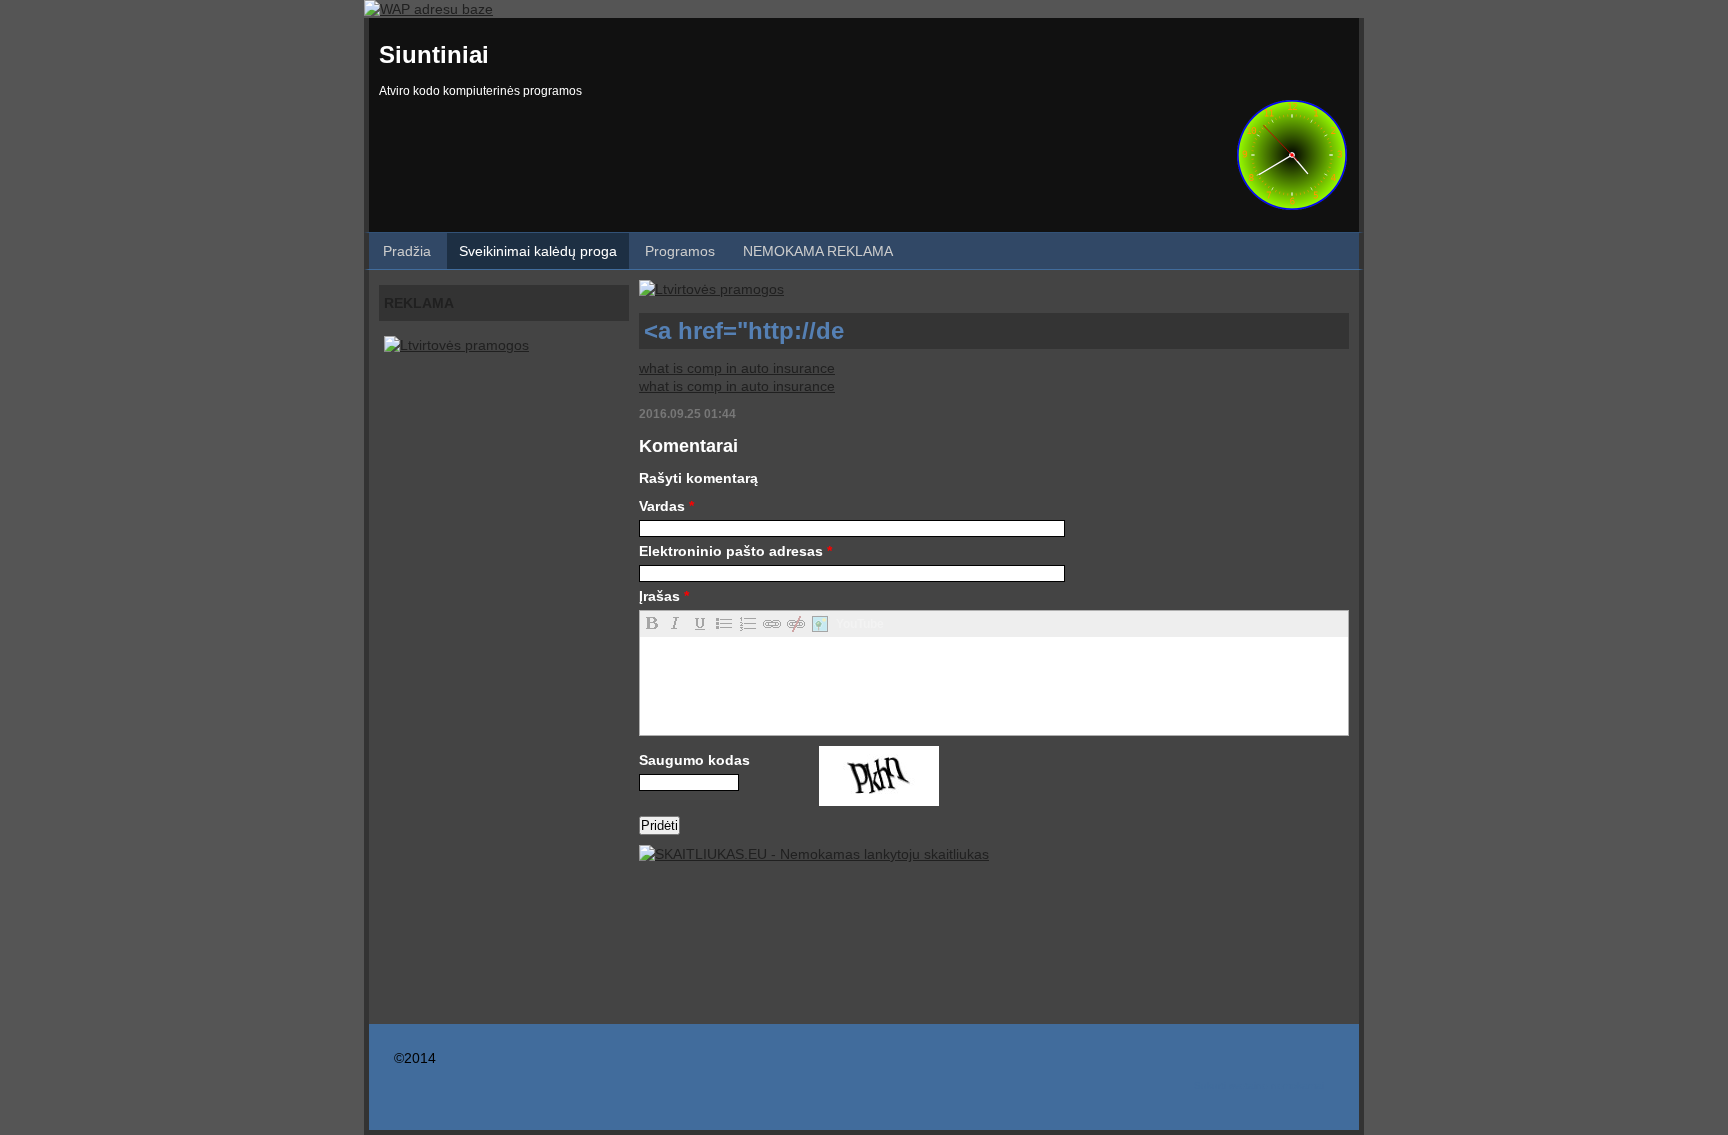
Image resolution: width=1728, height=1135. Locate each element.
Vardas (666, 506)
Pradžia (407, 251)
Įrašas (664, 596)
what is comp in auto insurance (737, 368)
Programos (680, 251)
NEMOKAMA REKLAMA (818, 251)
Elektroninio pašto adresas (735, 551)
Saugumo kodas (694, 760)
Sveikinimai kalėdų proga (538, 251)
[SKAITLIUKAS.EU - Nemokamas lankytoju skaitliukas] (814, 854)
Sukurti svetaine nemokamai (1259, 1085)
